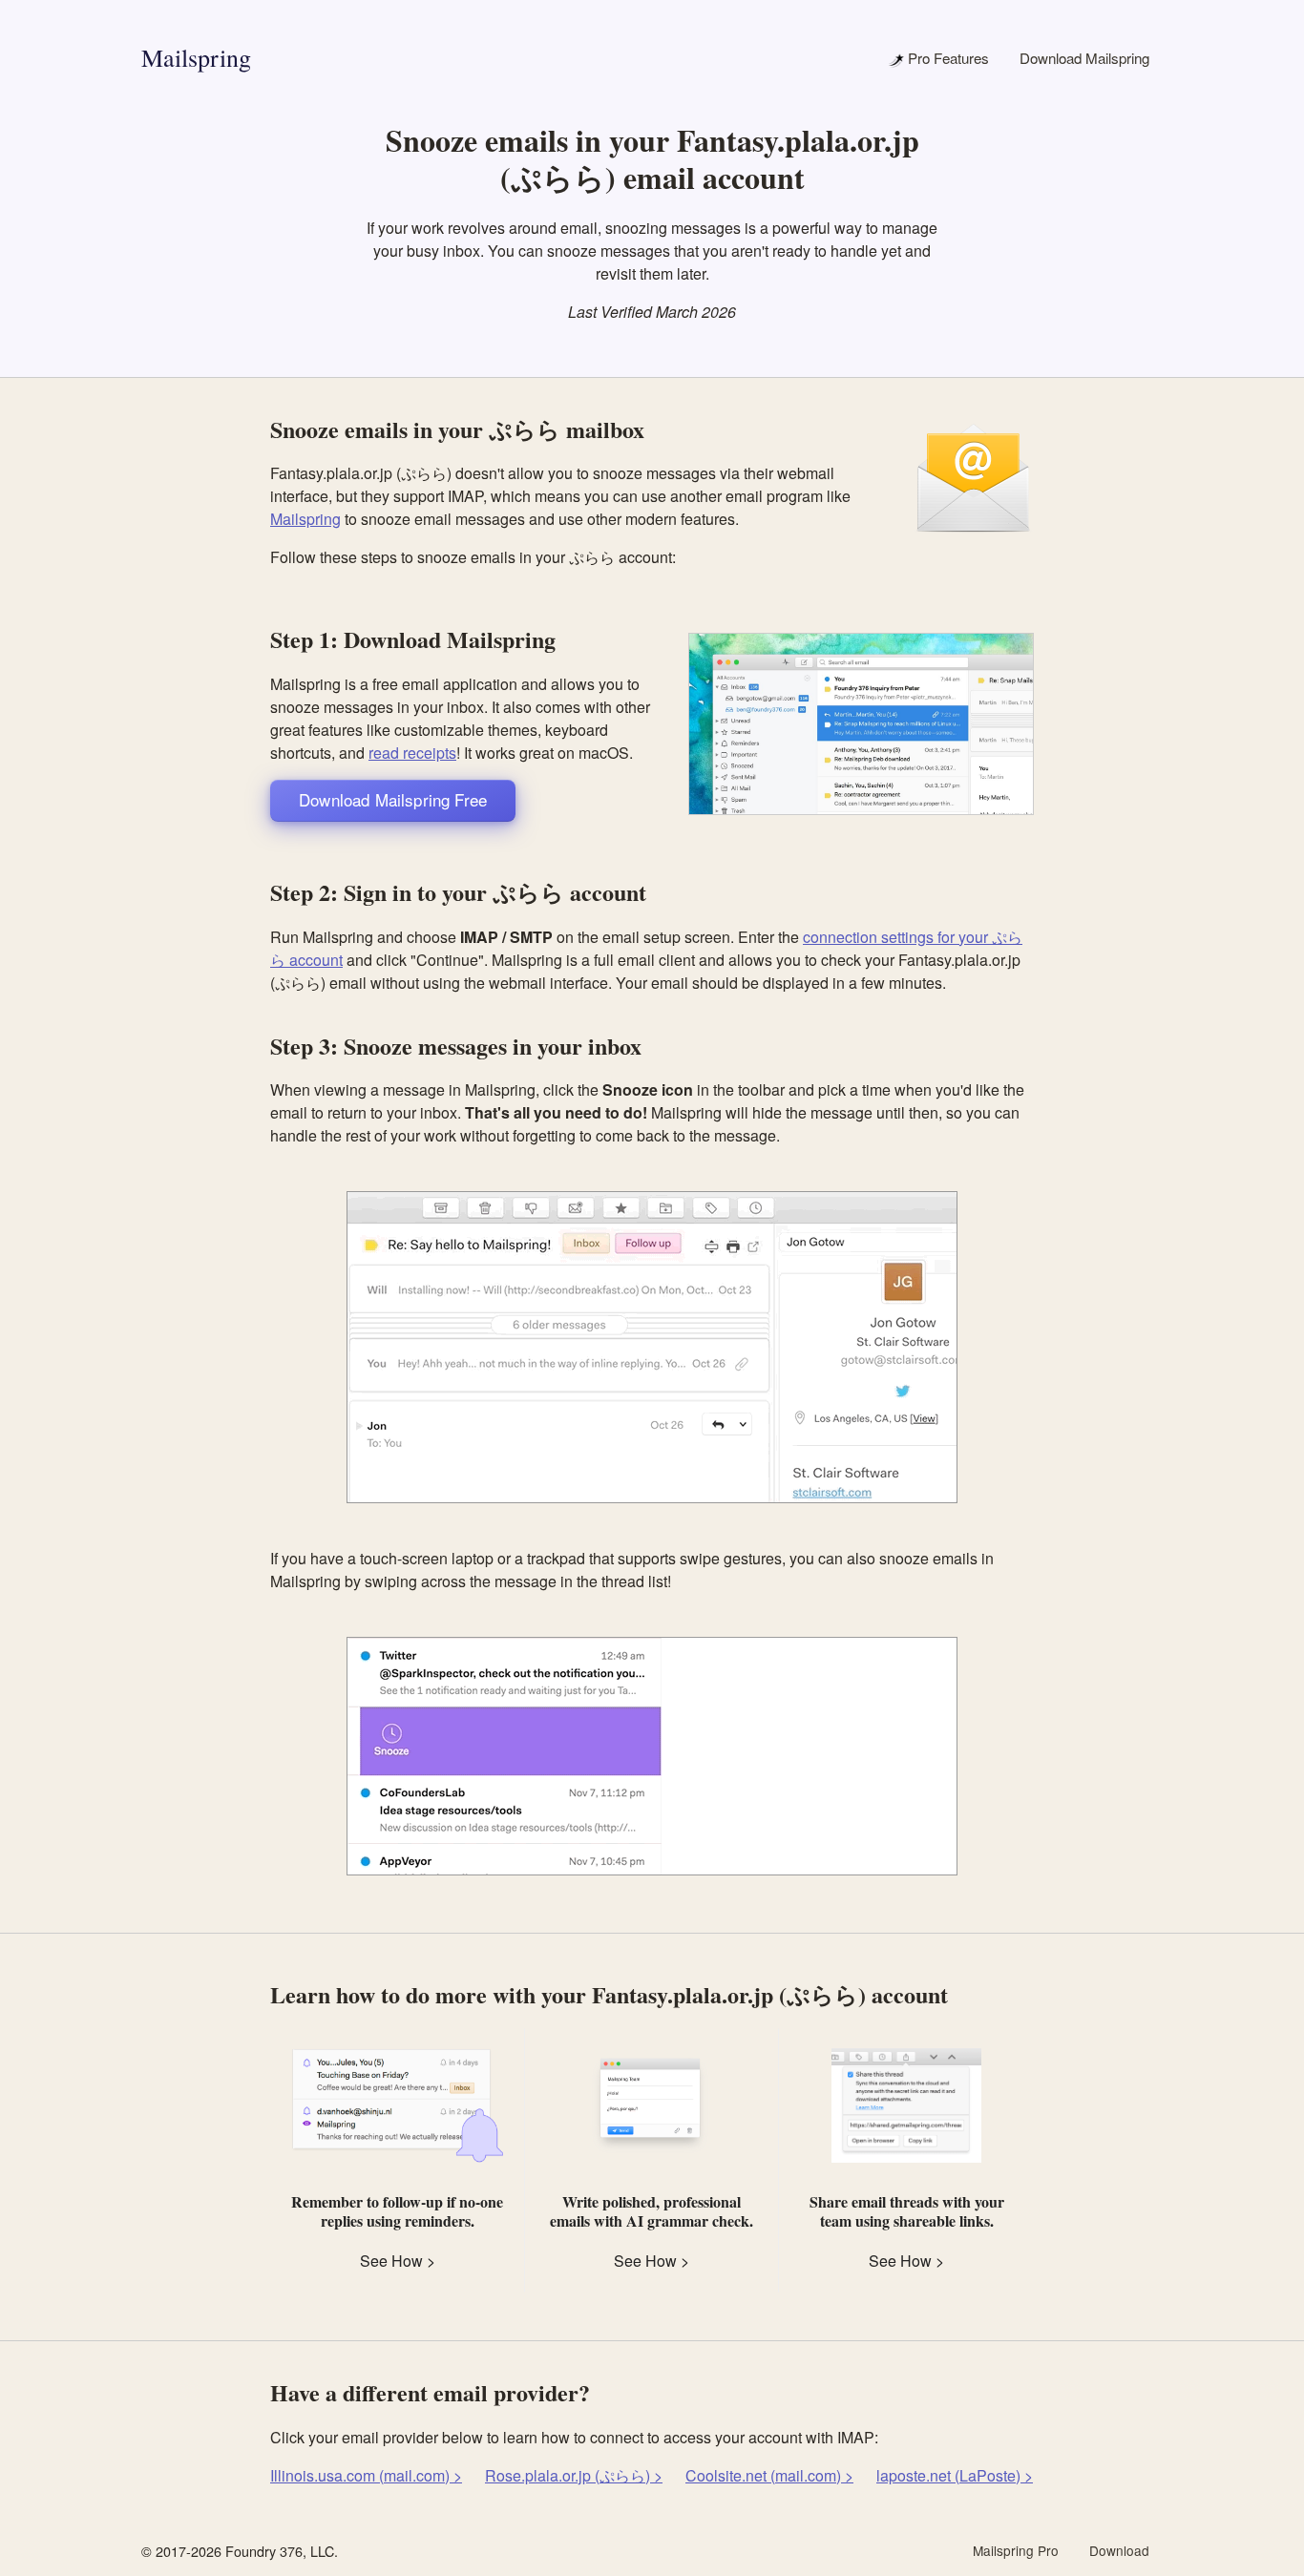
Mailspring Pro (1016, 2550)
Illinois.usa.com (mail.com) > (366, 2475)
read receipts (412, 753)
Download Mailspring (1084, 58)
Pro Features (946, 58)
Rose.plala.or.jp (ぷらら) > (574, 2475)
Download (1119, 2550)
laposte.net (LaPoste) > (955, 2475)
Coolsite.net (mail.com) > (769, 2475)
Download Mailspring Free (393, 799)
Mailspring (196, 57)
